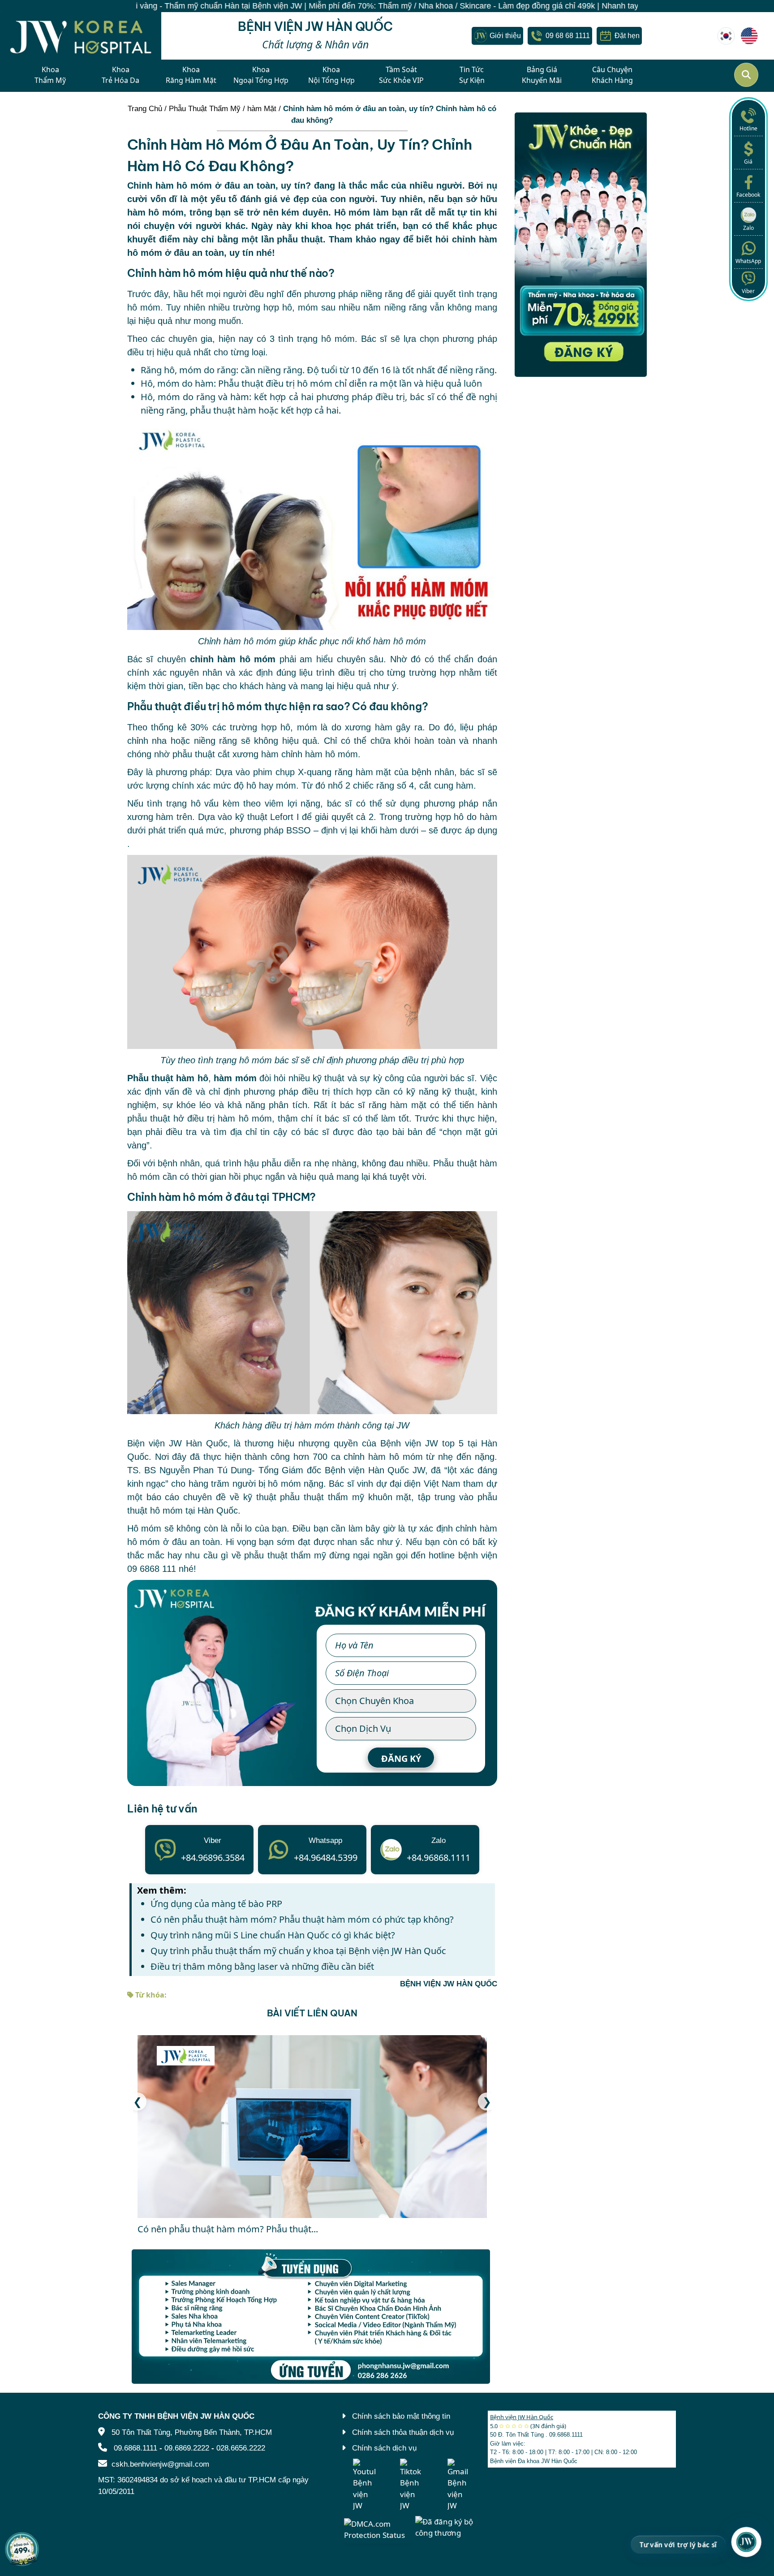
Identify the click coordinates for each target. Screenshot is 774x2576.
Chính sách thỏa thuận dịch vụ (403, 2432)
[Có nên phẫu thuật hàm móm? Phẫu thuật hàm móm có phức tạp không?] (312, 2127)
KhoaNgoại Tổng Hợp (261, 75)
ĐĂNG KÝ (401, 1758)
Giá (748, 162)
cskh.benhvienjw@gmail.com (160, 2464)
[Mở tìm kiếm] (746, 75)
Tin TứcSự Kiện (472, 75)
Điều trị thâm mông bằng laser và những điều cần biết (262, 1966)
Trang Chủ (145, 109)
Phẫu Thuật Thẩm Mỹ (205, 109)
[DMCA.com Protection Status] (377, 2529)
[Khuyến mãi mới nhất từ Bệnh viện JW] (22, 2549)
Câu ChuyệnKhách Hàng (612, 75)
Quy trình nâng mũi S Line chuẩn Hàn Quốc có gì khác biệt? (273, 1935)
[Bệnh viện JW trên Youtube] (364, 2485)
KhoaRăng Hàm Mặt (191, 75)
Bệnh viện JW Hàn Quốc (522, 2417)
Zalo (748, 228)
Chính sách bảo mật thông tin (401, 2416)
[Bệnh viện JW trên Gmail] (459, 2485)
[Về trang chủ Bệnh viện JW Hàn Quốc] (81, 36)
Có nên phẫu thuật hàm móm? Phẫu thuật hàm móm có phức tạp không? (302, 1919)
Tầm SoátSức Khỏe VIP (401, 75)
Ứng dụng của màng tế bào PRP (216, 1904)
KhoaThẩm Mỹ (50, 75)
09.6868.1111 (135, 2448)
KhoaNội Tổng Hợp (331, 75)
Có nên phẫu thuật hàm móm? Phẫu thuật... (228, 2229)
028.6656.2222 (241, 2448)
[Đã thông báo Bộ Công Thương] (448, 2526)
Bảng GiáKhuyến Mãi (542, 75)
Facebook (748, 195)
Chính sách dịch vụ (384, 2448)
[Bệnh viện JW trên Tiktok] (411, 2485)
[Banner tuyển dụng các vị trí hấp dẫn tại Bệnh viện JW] (312, 2317)
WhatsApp (748, 261)
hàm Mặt (262, 109)
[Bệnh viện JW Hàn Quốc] (726, 36)
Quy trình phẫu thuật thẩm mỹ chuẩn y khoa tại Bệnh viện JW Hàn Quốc (298, 1951)
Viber (748, 291)
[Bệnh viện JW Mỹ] (749, 36)
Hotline (748, 128)
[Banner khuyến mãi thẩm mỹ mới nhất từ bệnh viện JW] (581, 245)
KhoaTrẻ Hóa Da (120, 75)
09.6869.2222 (187, 2448)
